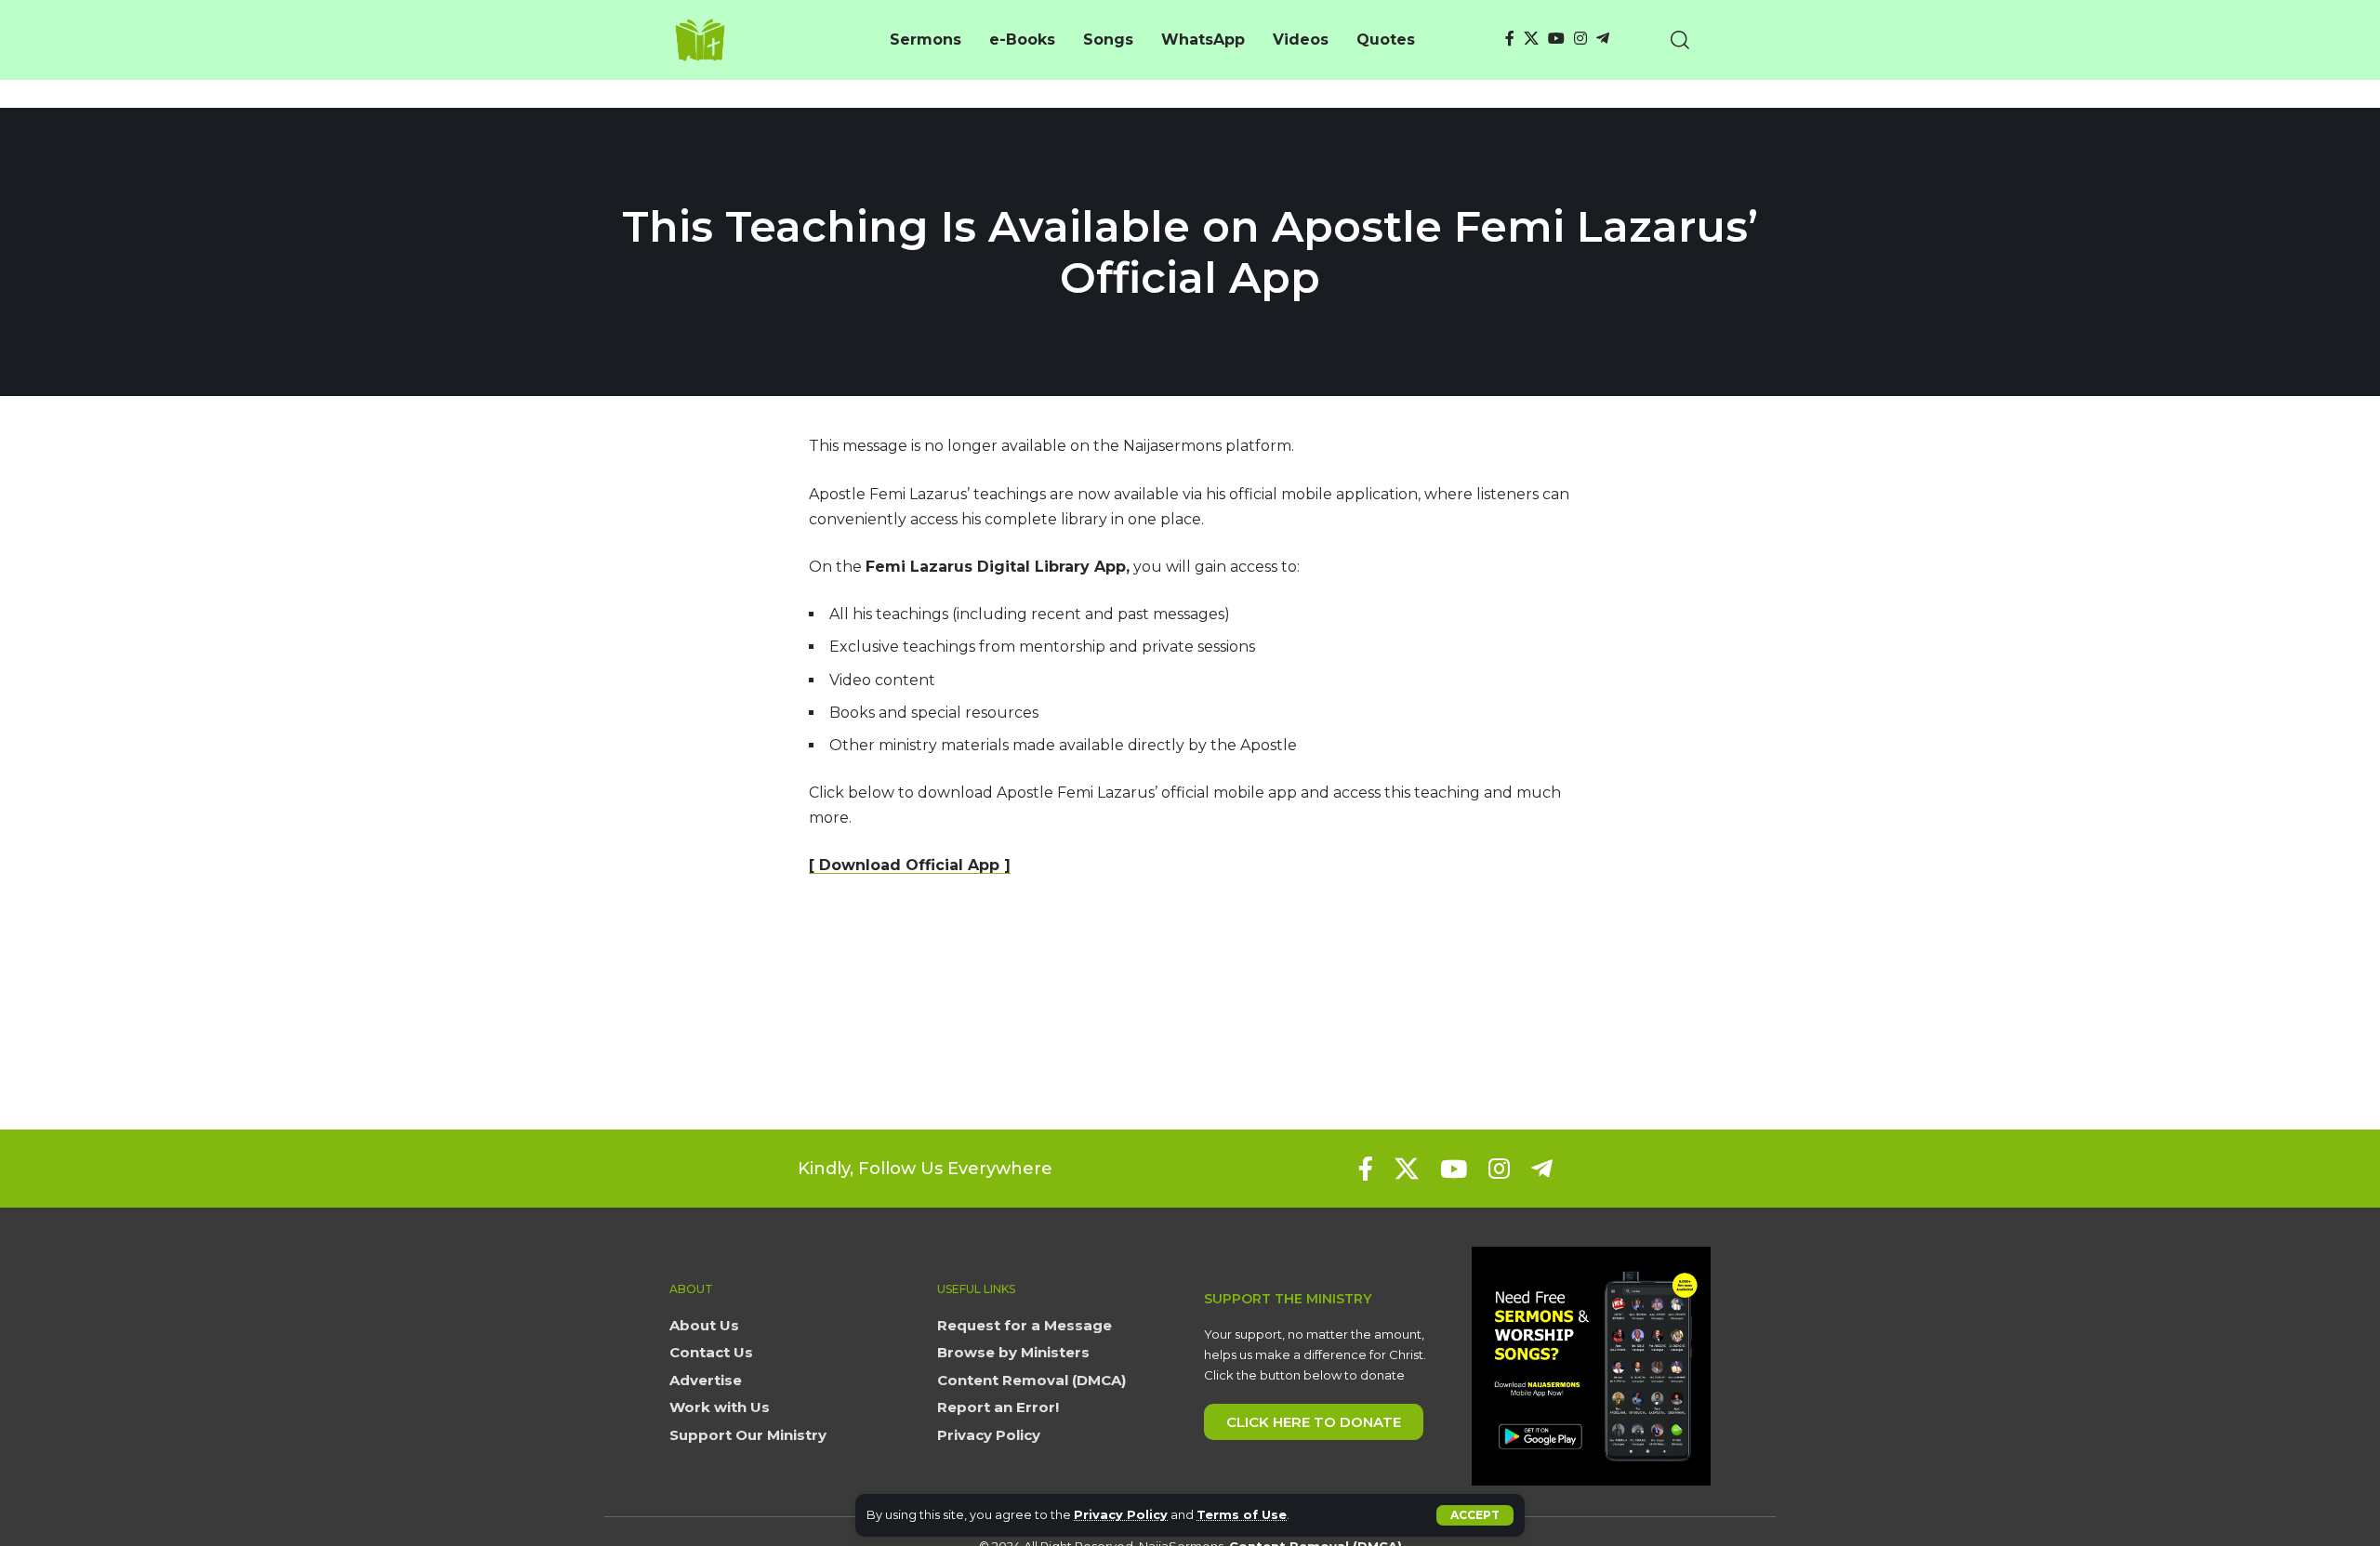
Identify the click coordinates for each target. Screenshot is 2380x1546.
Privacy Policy (1121, 1515)
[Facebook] (1510, 39)
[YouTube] (1556, 39)
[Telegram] (1603, 39)
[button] (1475, 1515)
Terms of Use (1242, 1515)
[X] (1531, 39)
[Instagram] (1580, 39)
